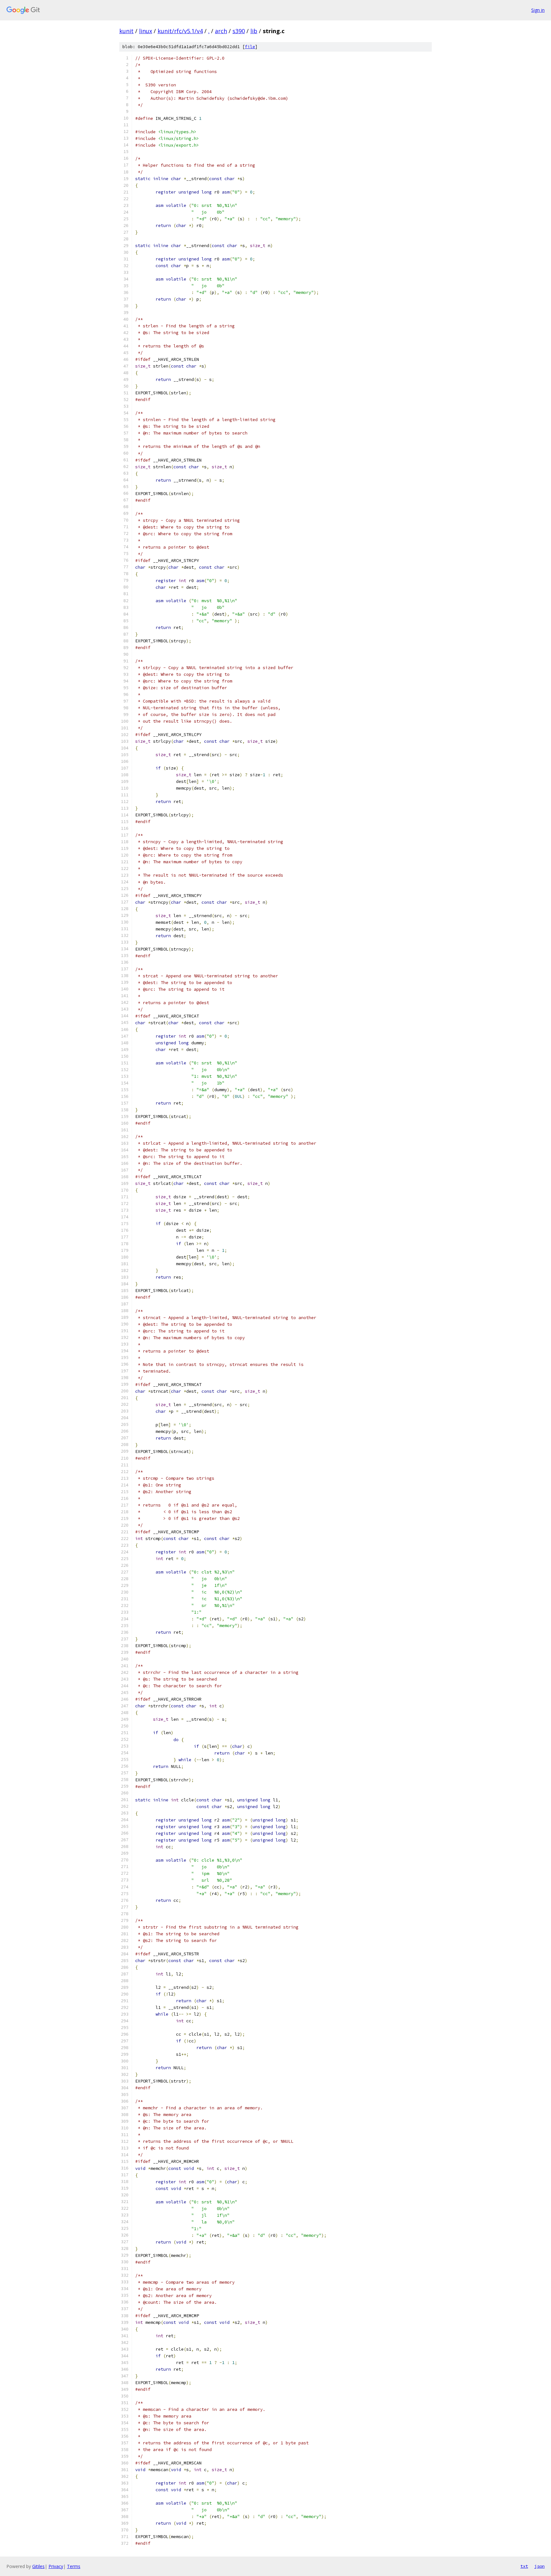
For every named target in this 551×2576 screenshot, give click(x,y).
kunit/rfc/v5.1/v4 (180, 31)
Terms (74, 2566)
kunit (126, 31)
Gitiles (38, 2566)
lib (254, 31)
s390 (239, 31)
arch (221, 31)
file (250, 47)
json (540, 2566)
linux (146, 31)
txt (524, 2566)
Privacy (56, 2566)
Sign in (538, 10)
